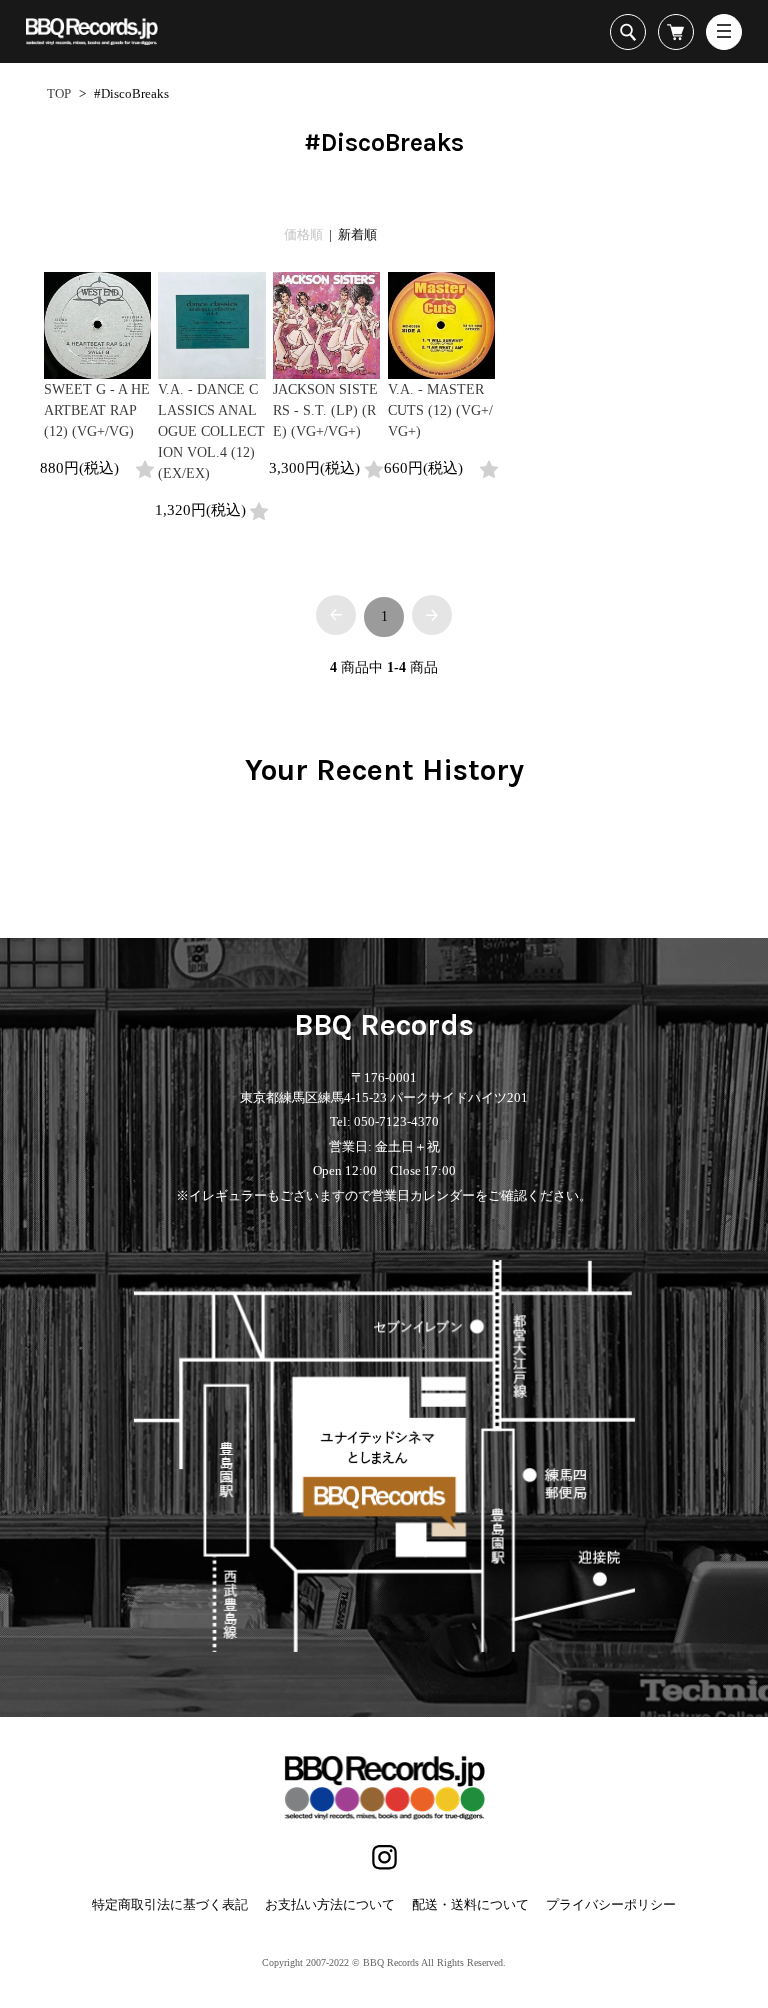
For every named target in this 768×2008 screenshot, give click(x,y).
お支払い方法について (330, 1904)
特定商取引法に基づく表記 (170, 1904)
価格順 (303, 234)
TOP (59, 93)
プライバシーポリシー (611, 1904)
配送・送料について (470, 1904)
